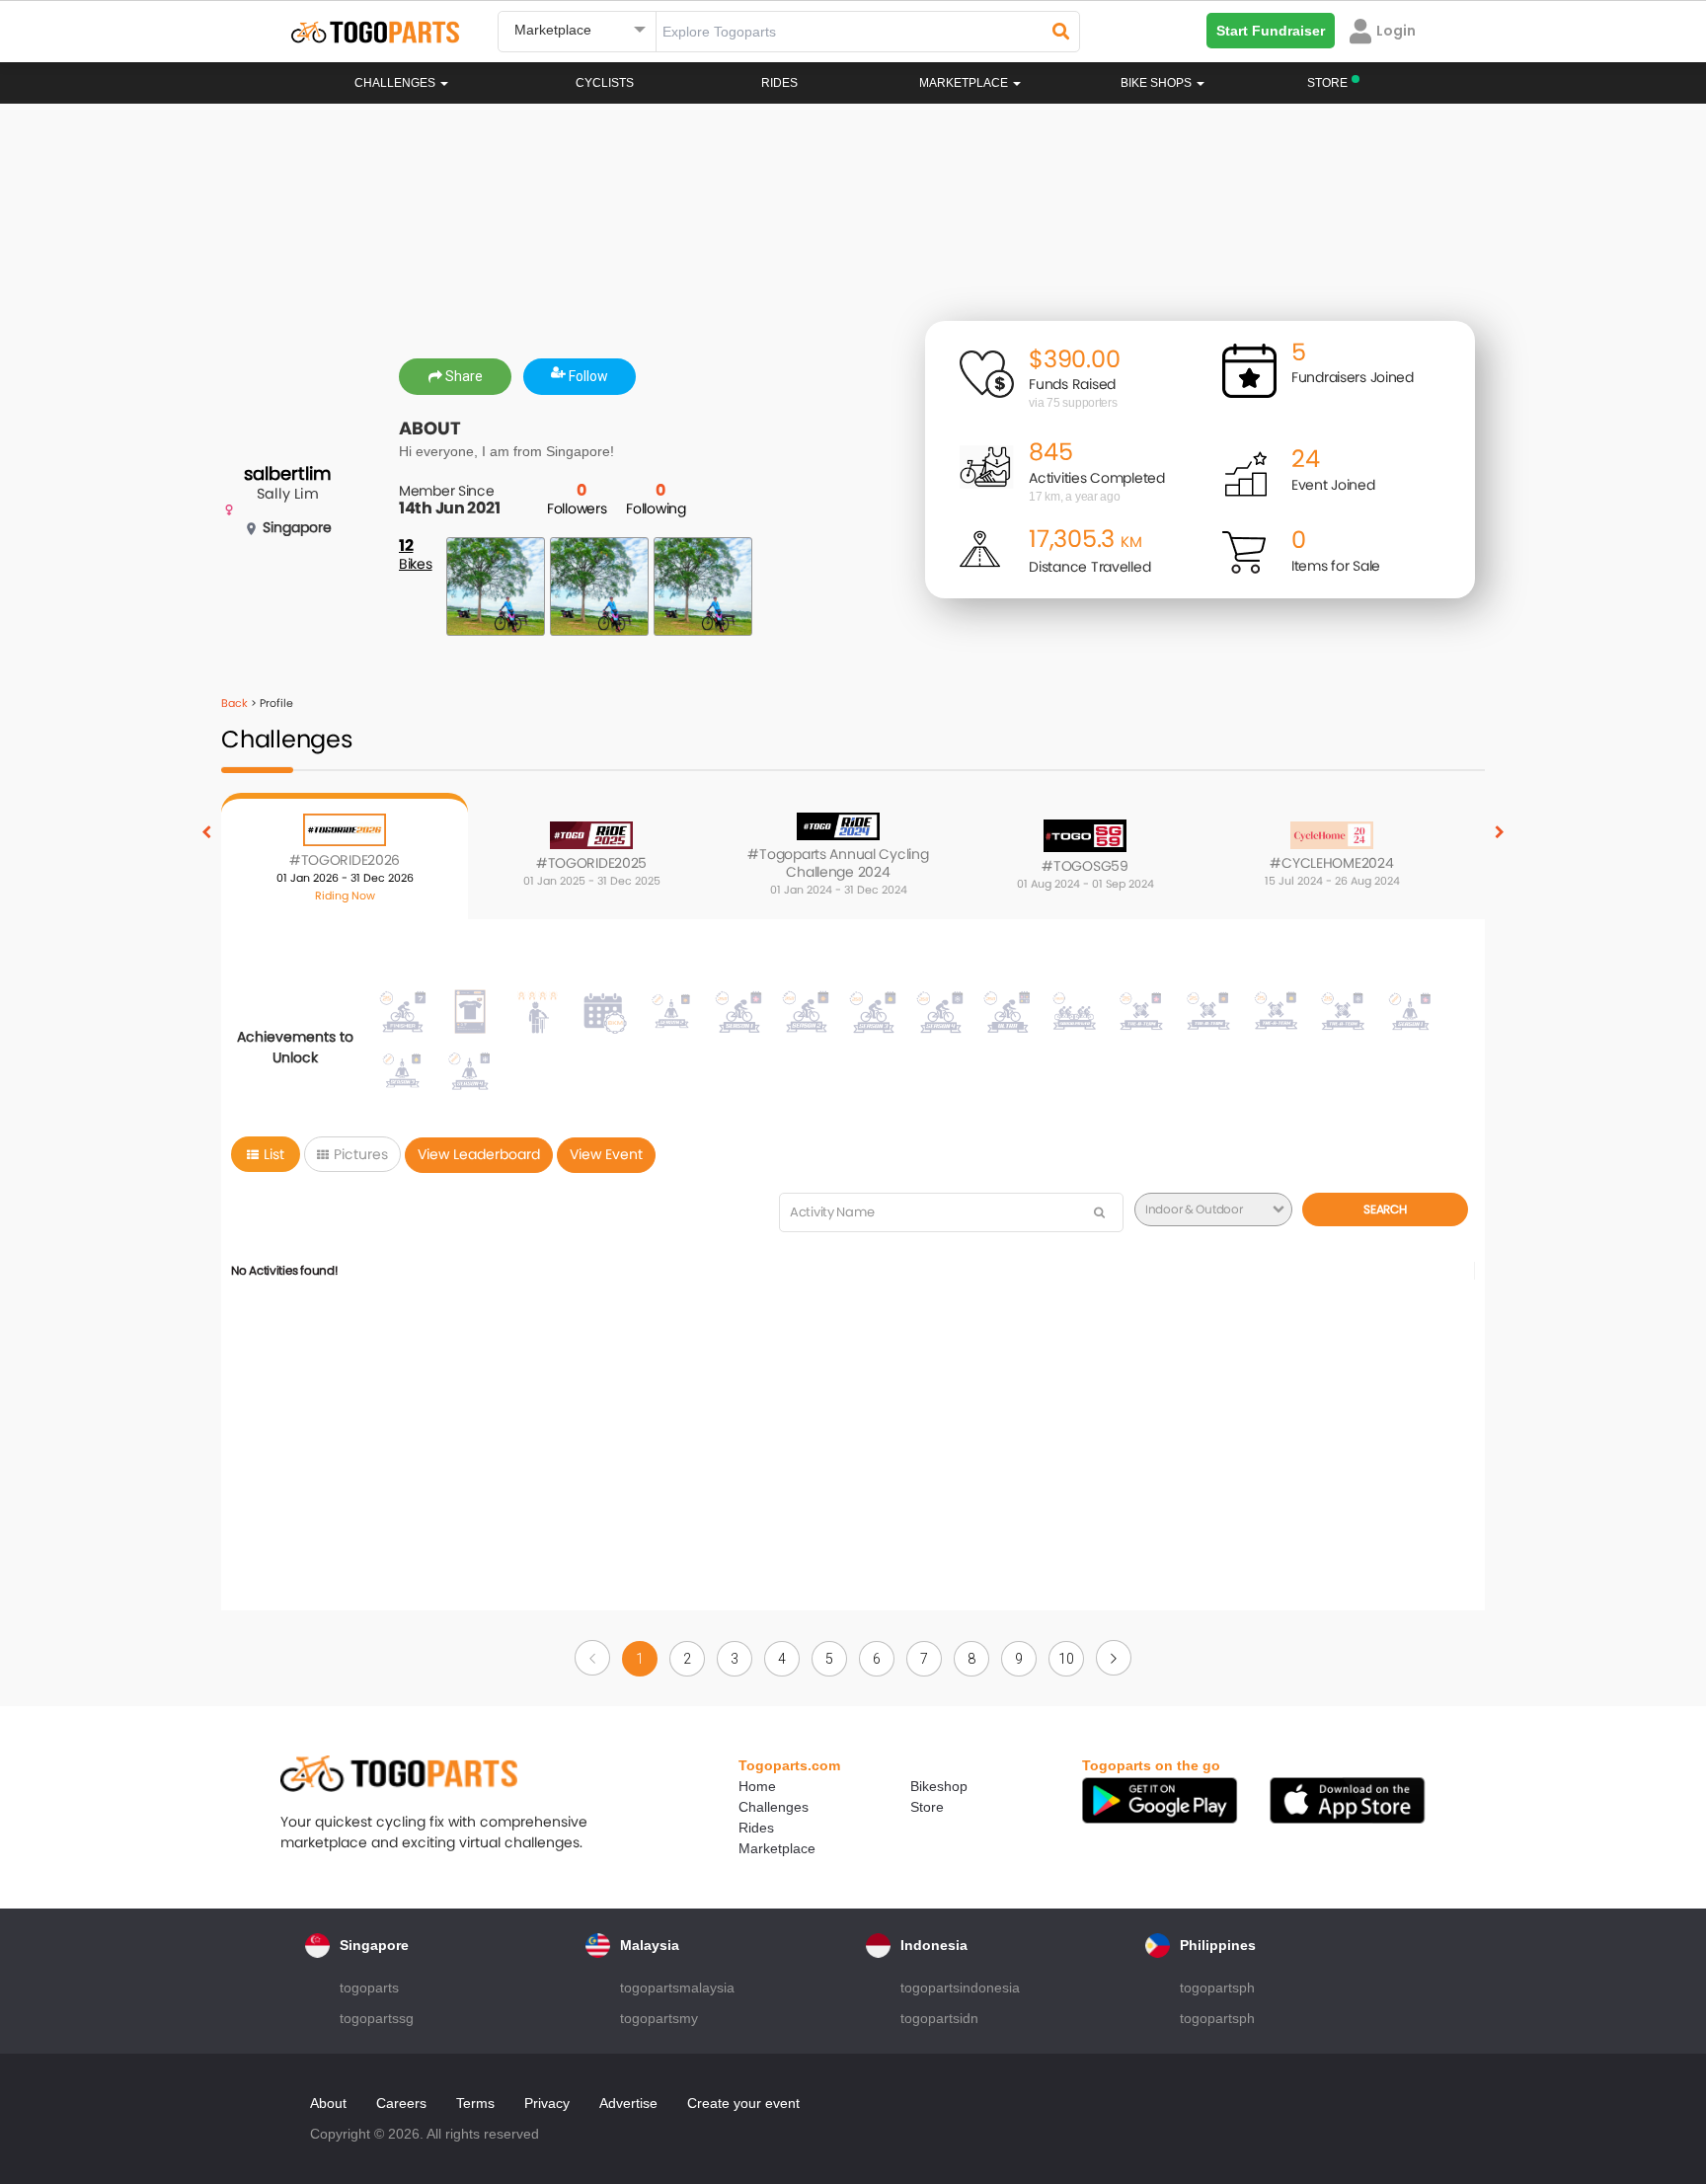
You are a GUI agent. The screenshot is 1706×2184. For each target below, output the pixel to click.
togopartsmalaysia (677, 1988)
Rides (779, 83)
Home (757, 1786)
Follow (587, 376)
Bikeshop (939, 1786)
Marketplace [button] (965, 83)
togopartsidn (939, 2018)
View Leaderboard (479, 1154)
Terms (475, 2103)
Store (927, 1807)
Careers (401, 2103)
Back (234, 703)
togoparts (369, 1988)
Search (1385, 1209)
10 (1066, 1659)
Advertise (628, 2103)
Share (463, 376)
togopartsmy (659, 2018)
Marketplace (777, 1848)
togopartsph (1217, 1988)
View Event (606, 1154)
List (274, 1154)
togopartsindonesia (960, 1988)
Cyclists (605, 83)
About (328, 2103)
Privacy (547, 2103)
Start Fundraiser (1271, 31)
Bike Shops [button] (1158, 83)
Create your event (743, 2103)
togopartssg (377, 2018)
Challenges (396, 83)
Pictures (361, 1154)
